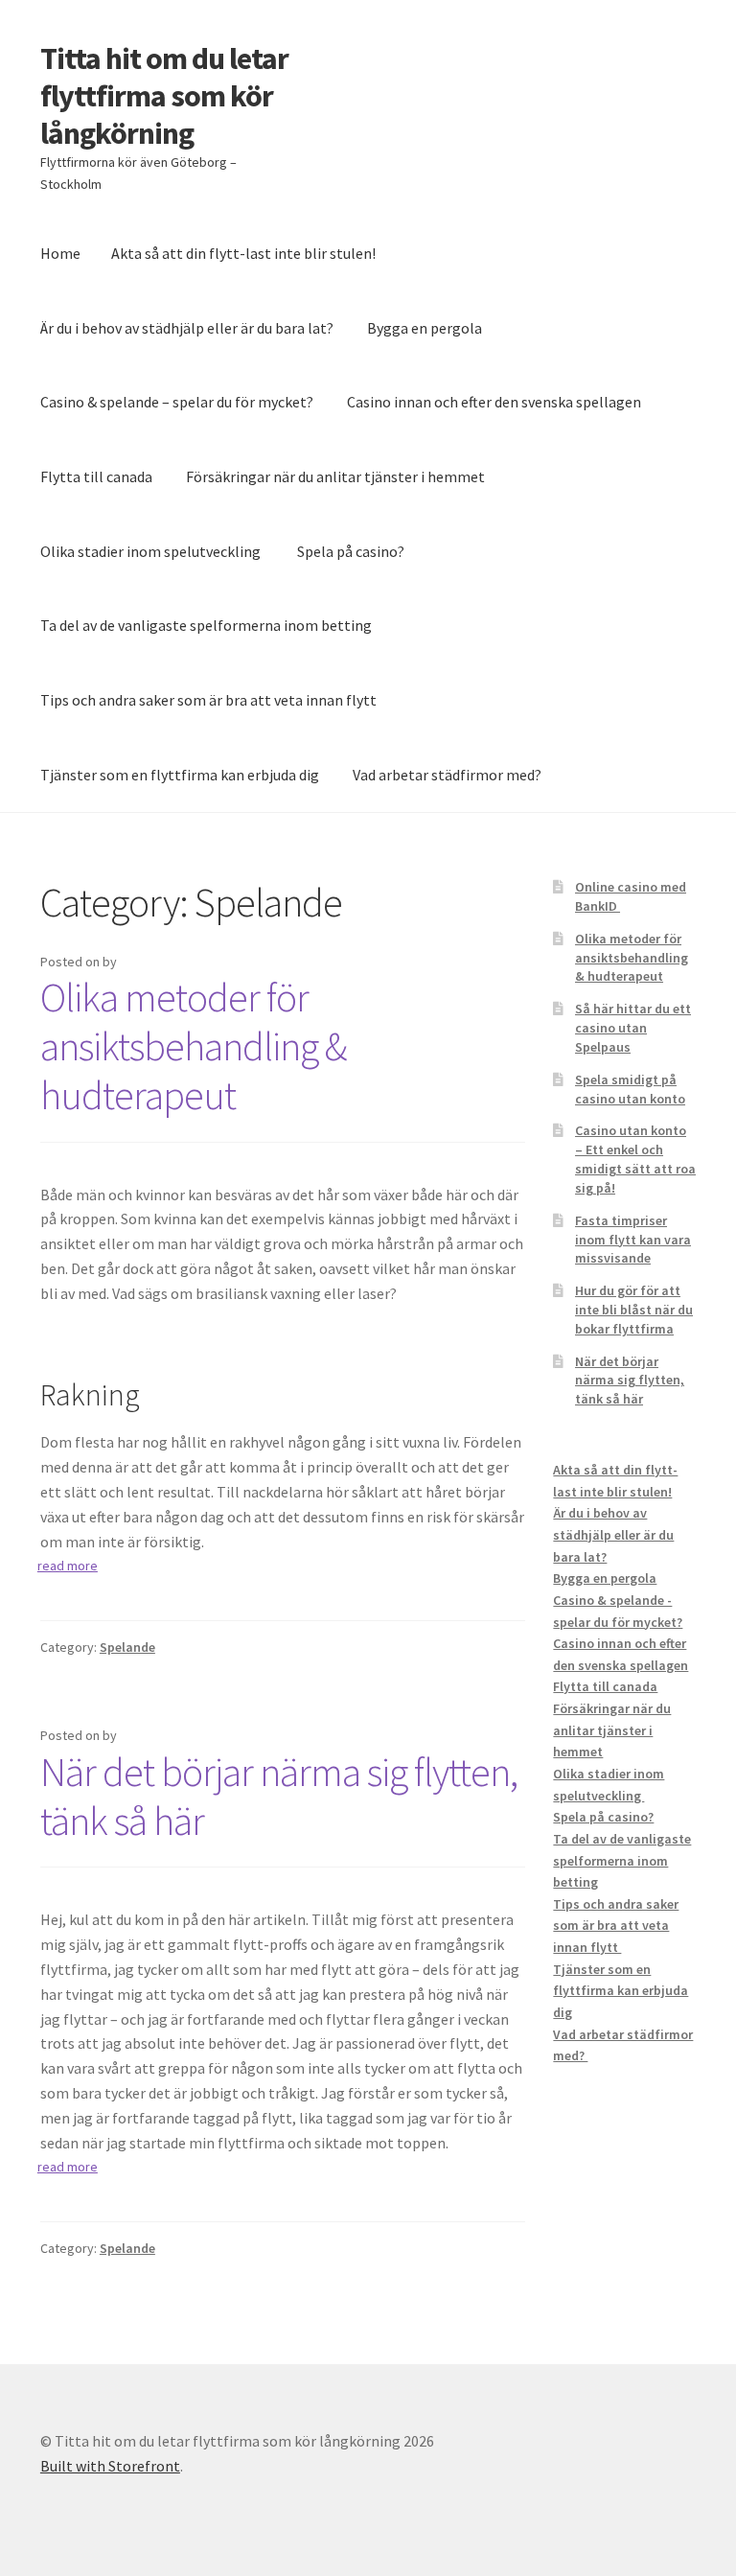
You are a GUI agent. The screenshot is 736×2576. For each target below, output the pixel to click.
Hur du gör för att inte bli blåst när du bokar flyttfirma (634, 1310)
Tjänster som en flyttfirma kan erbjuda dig (180, 775)
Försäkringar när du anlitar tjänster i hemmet (335, 476)
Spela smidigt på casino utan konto (630, 1089)
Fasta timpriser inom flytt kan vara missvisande (633, 1240)
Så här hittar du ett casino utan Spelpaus (633, 1028)
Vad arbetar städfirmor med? (448, 775)
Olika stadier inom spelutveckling (152, 551)
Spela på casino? (351, 551)
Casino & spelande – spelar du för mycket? (177, 402)
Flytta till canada (96, 476)
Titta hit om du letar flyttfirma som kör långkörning (164, 96)
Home (60, 253)
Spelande (127, 1647)
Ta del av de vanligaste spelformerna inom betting (206, 625)
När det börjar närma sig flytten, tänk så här (279, 1796)
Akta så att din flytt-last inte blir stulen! (243, 253)
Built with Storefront (110, 2466)
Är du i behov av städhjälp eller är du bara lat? (187, 328)
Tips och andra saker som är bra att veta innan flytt (210, 700)
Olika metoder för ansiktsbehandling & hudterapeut (193, 1046)
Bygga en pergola (425, 328)
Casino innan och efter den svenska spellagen (494, 402)
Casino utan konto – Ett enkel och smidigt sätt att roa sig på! (635, 1159)
